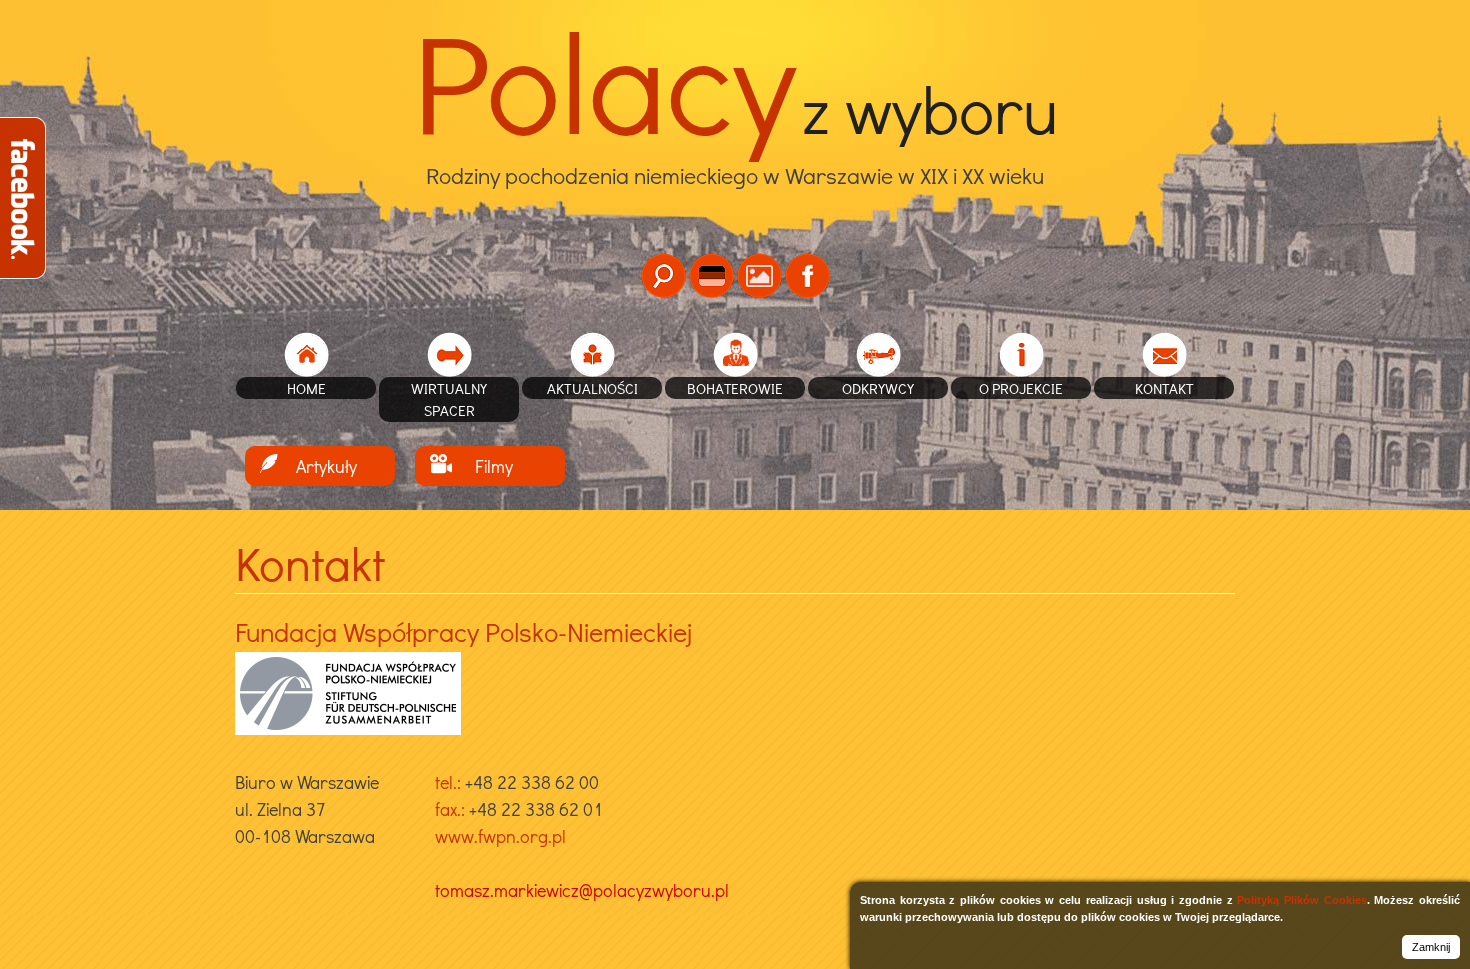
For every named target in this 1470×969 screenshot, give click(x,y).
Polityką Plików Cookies (1301, 900)
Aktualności (592, 388)
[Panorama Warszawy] (759, 275)
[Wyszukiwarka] (663, 275)
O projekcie (1021, 388)
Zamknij (1431, 947)
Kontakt (1164, 388)
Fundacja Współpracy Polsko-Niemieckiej (463, 631)
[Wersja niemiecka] (711, 275)
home (306, 388)
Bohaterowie (735, 388)
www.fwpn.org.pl (500, 836)
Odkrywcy (878, 388)
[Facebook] (807, 275)
